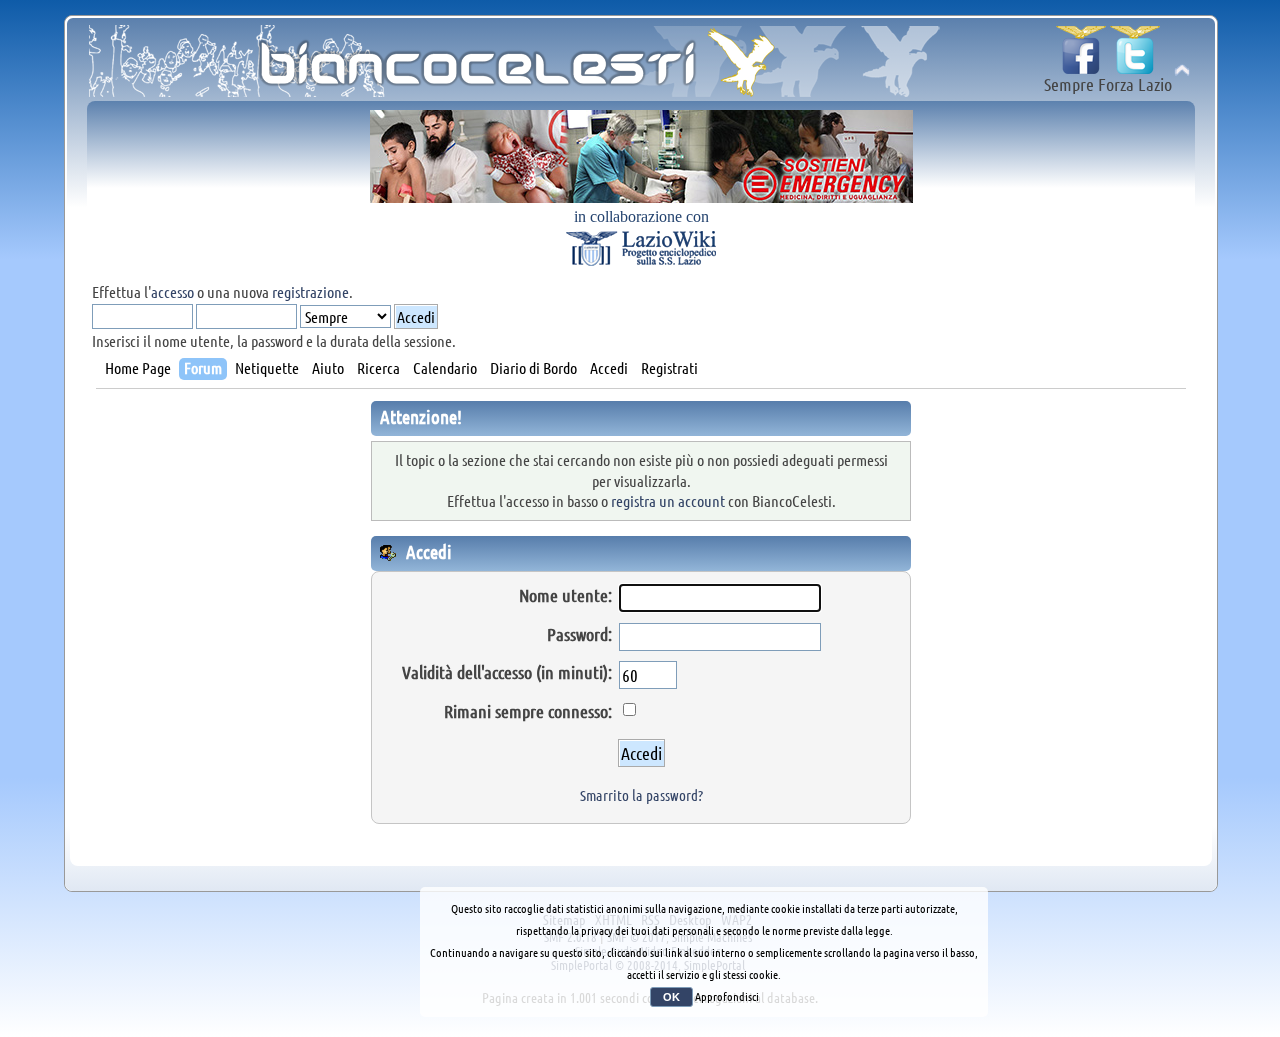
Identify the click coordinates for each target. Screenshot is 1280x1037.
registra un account (668, 500)
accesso (172, 291)
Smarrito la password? (641, 795)
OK (671, 997)
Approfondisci (727, 996)
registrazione (310, 291)
